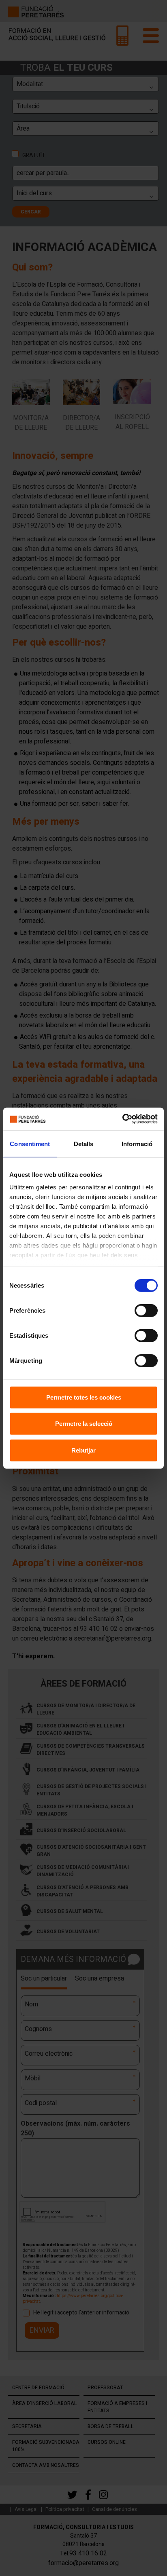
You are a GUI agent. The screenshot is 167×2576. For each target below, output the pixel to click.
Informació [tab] (137, 1143)
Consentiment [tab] (30, 1143)
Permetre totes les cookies (84, 1397)
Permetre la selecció (84, 1424)
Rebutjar (83, 1450)
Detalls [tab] (84, 1143)
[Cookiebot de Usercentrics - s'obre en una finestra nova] (122, 1119)
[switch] (146, 1310)
